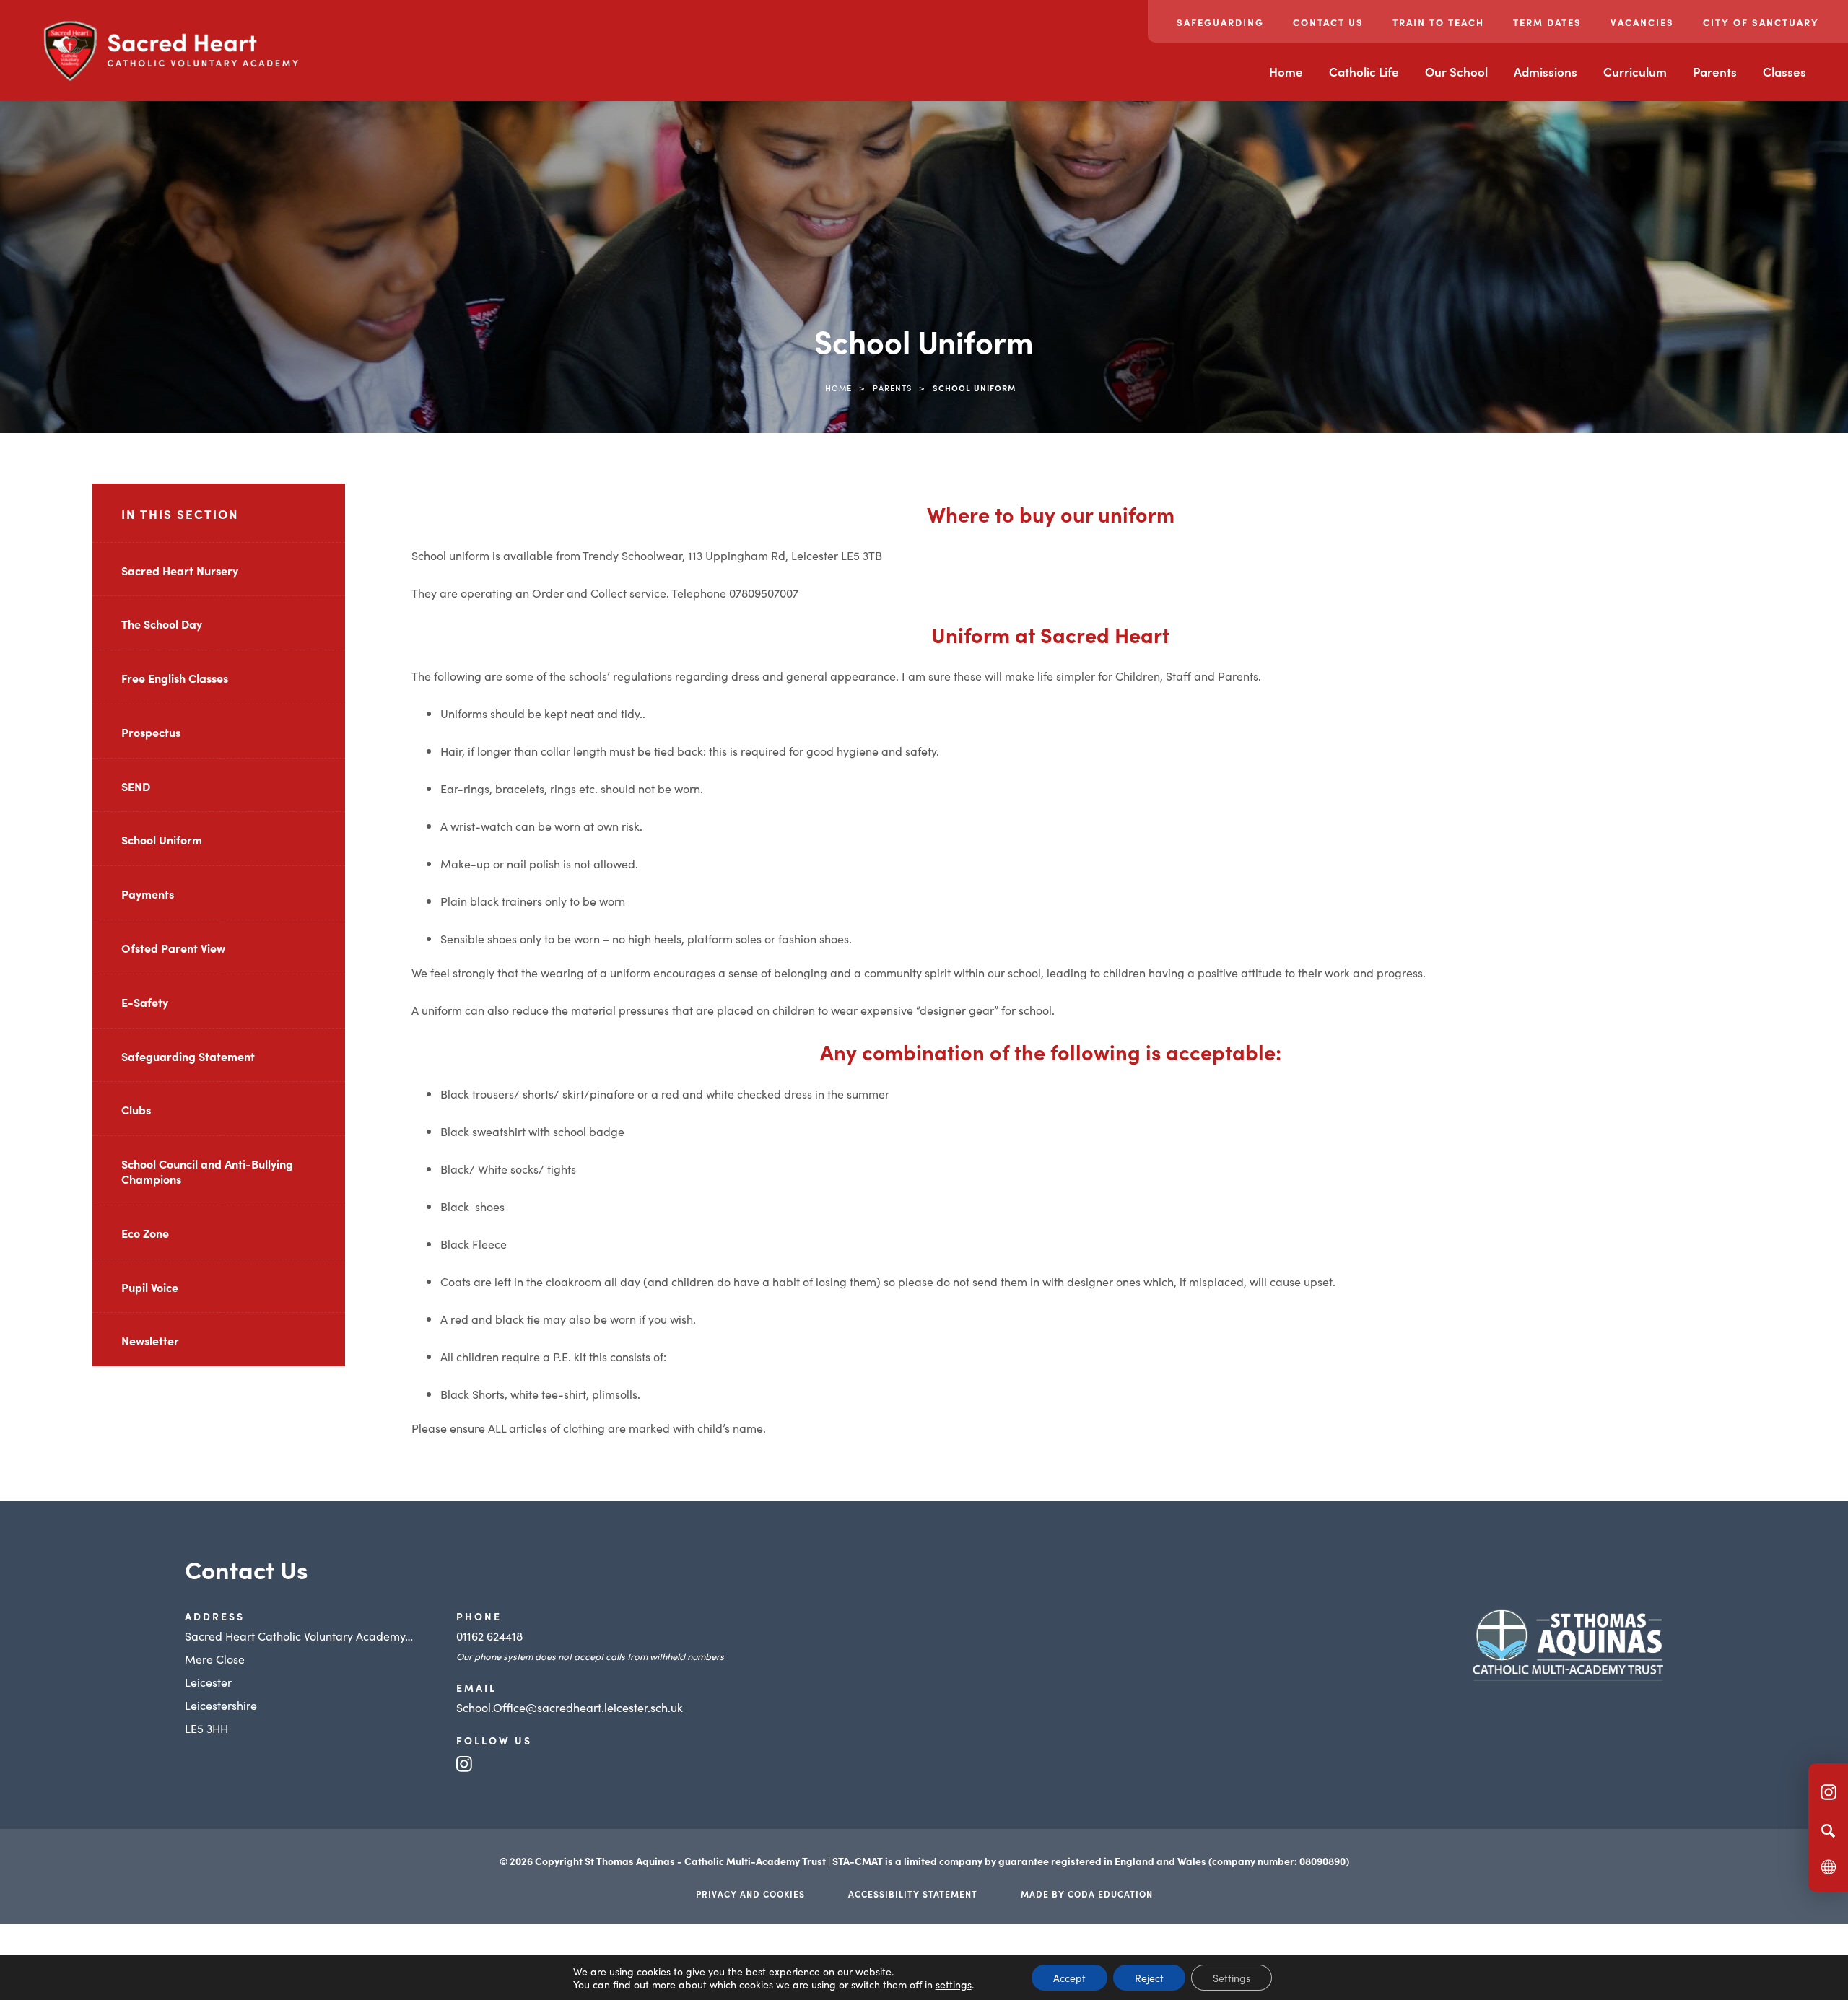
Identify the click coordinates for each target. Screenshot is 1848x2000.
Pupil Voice (150, 1287)
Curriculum (1635, 71)
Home (1286, 71)
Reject (1149, 1978)
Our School (1456, 71)
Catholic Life (1364, 71)
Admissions (1546, 71)
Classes (1784, 71)
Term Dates (1547, 22)
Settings (1232, 1978)
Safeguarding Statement (188, 1056)
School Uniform (162, 839)
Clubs (136, 1109)
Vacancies (1642, 22)
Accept (1069, 1978)
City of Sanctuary (1761, 22)
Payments (148, 894)
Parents (1715, 71)
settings (954, 1984)
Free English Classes (175, 678)
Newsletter (150, 1340)
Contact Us (1328, 22)
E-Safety (145, 1002)
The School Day (162, 624)
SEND (136, 786)
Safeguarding (1220, 22)
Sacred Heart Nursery (180, 570)
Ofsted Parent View (173, 948)
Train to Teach (1438, 22)
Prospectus (151, 732)
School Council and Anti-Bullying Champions (207, 1171)
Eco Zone (145, 1233)
